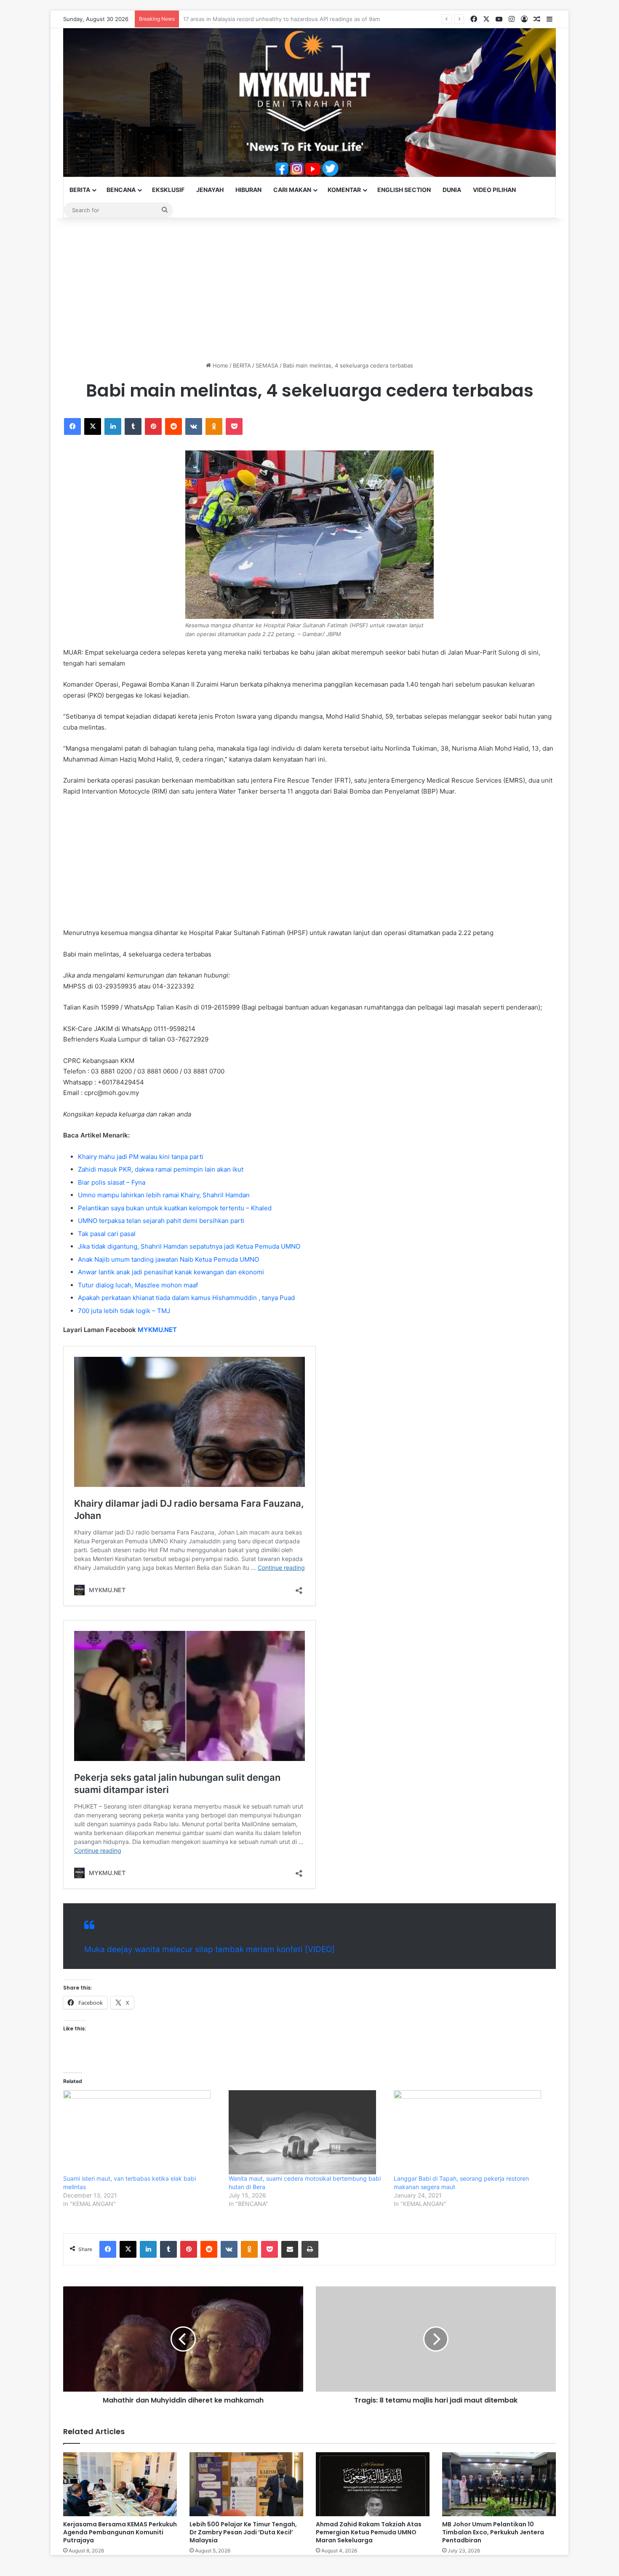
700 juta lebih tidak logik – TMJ (124, 1311)
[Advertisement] (309, 290)
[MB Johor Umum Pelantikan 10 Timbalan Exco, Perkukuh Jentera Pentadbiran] (499, 2484)
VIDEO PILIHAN (494, 190)
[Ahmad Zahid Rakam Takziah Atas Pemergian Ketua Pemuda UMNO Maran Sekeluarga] (373, 2484)
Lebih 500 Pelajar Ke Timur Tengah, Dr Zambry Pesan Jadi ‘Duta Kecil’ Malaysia (243, 2532)
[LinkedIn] (113, 426)
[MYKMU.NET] (309, 103)
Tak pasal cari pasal (107, 1234)
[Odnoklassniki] (214, 426)
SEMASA (267, 365)
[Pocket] (234, 426)
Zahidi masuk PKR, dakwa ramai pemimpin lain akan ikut (161, 1169)
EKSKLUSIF (168, 190)
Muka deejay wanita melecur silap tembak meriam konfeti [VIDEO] (209, 1949)
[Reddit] (173, 426)
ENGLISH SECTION (404, 190)
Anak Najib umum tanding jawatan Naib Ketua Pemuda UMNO (168, 1259)
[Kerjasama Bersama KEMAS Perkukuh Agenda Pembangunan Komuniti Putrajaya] (120, 2484)
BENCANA (121, 190)
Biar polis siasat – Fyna (112, 1182)
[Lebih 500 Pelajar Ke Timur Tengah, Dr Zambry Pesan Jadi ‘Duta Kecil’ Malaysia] (246, 2484)
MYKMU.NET (157, 1330)
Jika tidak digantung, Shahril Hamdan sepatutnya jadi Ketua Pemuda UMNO (189, 1246)
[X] (93, 426)
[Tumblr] (133, 426)
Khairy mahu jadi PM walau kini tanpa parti (141, 1157)
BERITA (80, 190)
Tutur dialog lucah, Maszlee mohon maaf (138, 1285)
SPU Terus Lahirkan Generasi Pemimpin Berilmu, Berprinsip (260, 19)
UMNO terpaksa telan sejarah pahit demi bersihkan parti (161, 1221)
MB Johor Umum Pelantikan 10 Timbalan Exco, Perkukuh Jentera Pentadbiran (493, 2532)
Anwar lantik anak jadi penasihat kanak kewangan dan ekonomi (171, 1272)
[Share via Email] (290, 2249)
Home (220, 365)
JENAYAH (210, 190)
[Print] (310, 2249)
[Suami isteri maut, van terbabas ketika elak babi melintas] (142, 2132)
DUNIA (452, 190)
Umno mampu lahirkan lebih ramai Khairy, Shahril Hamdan (164, 1195)
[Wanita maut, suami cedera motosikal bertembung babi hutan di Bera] (307, 2132)
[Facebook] (72, 426)
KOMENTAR (344, 190)
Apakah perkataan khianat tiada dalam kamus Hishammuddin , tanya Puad (186, 1298)
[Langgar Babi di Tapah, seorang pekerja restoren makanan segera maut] (472, 2132)
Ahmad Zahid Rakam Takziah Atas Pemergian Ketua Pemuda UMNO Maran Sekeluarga (369, 2532)
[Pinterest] (153, 426)
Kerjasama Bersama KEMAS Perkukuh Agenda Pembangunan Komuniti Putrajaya (120, 2532)
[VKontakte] (194, 426)
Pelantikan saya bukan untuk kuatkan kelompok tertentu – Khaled (175, 1208)
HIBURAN (248, 190)
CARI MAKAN (292, 190)
